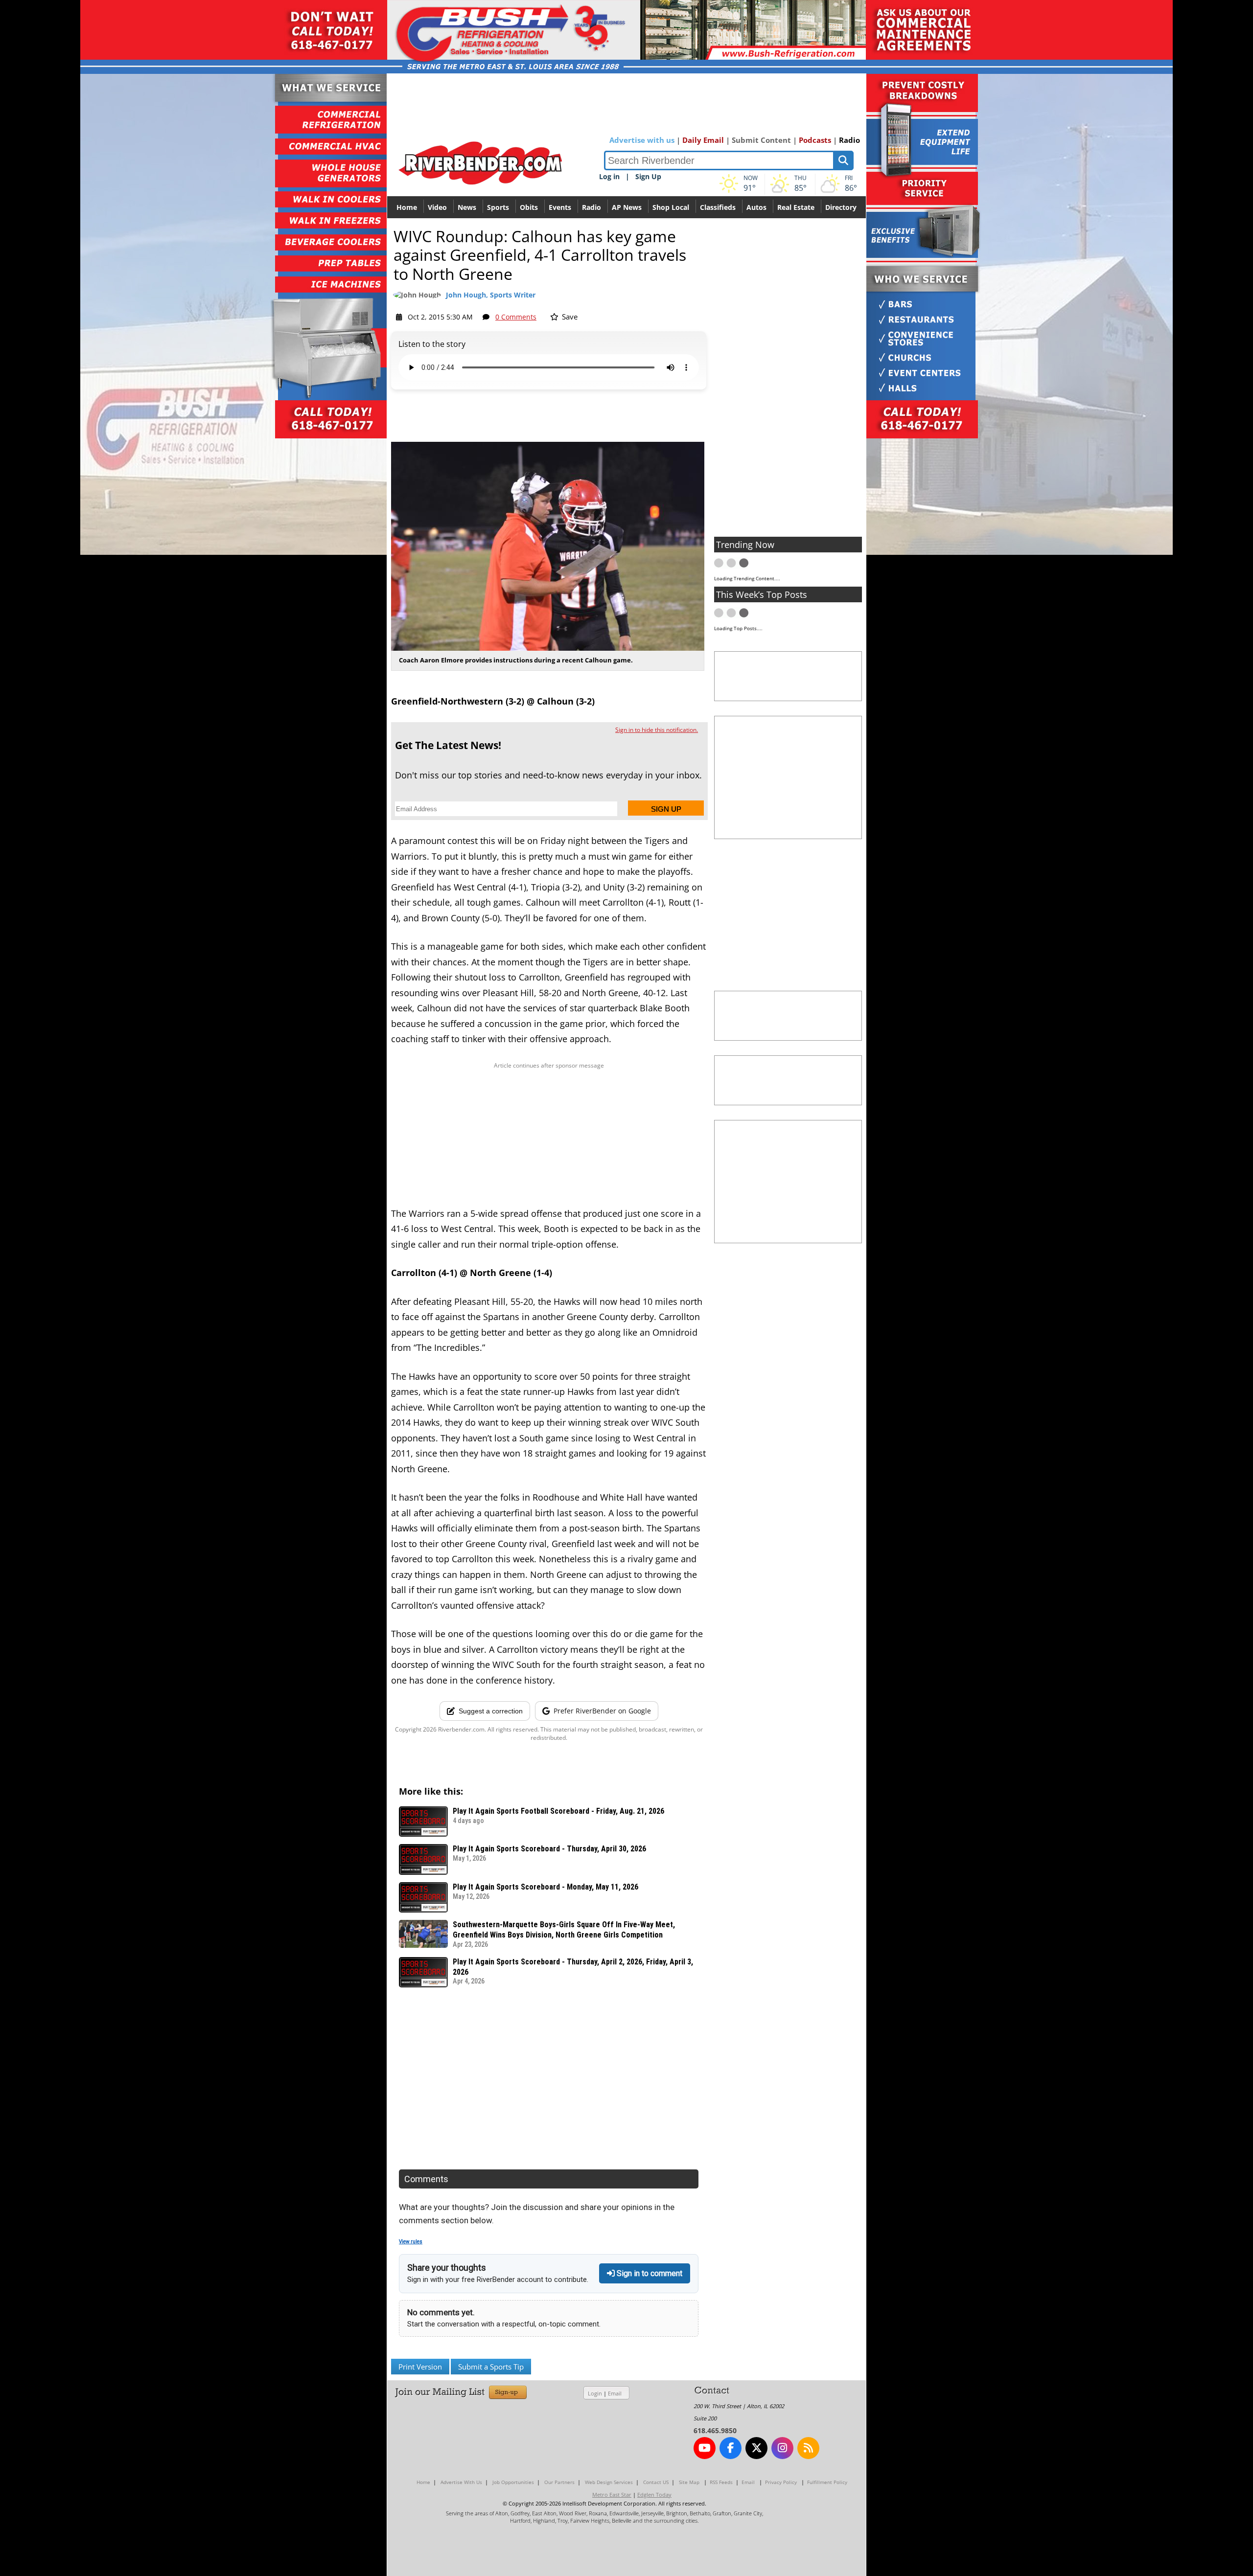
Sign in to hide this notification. (657, 730)
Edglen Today (654, 2495)
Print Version (420, 2367)
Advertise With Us (461, 2482)
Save (569, 317)
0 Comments (516, 317)
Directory (841, 207)
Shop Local (671, 207)
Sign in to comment (649, 2273)
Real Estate (796, 207)
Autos (756, 207)
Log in (609, 176)
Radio (849, 140)
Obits (529, 207)
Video (437, 207)
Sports (498, 207)
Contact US (656, 2482)
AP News (627, 207)
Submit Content (761, 140)
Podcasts (815, 140)
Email (615, 2393)
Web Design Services (609, 2482)
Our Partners (559, 2482)
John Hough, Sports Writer (491, 295)
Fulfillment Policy (827, 2482)
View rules (411, 2242)
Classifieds (718, 207)
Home (407, 207)
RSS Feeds (721, 2482)
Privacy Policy (781, 2482)
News (467, 207)
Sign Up (648, 176)
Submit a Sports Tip (491, 2367)
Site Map (689, 2482)
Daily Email (703, 140)
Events (560, 207)
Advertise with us (642, 140)
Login (595, 2393)
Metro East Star (612, 2495)
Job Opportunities (513, 2482)
